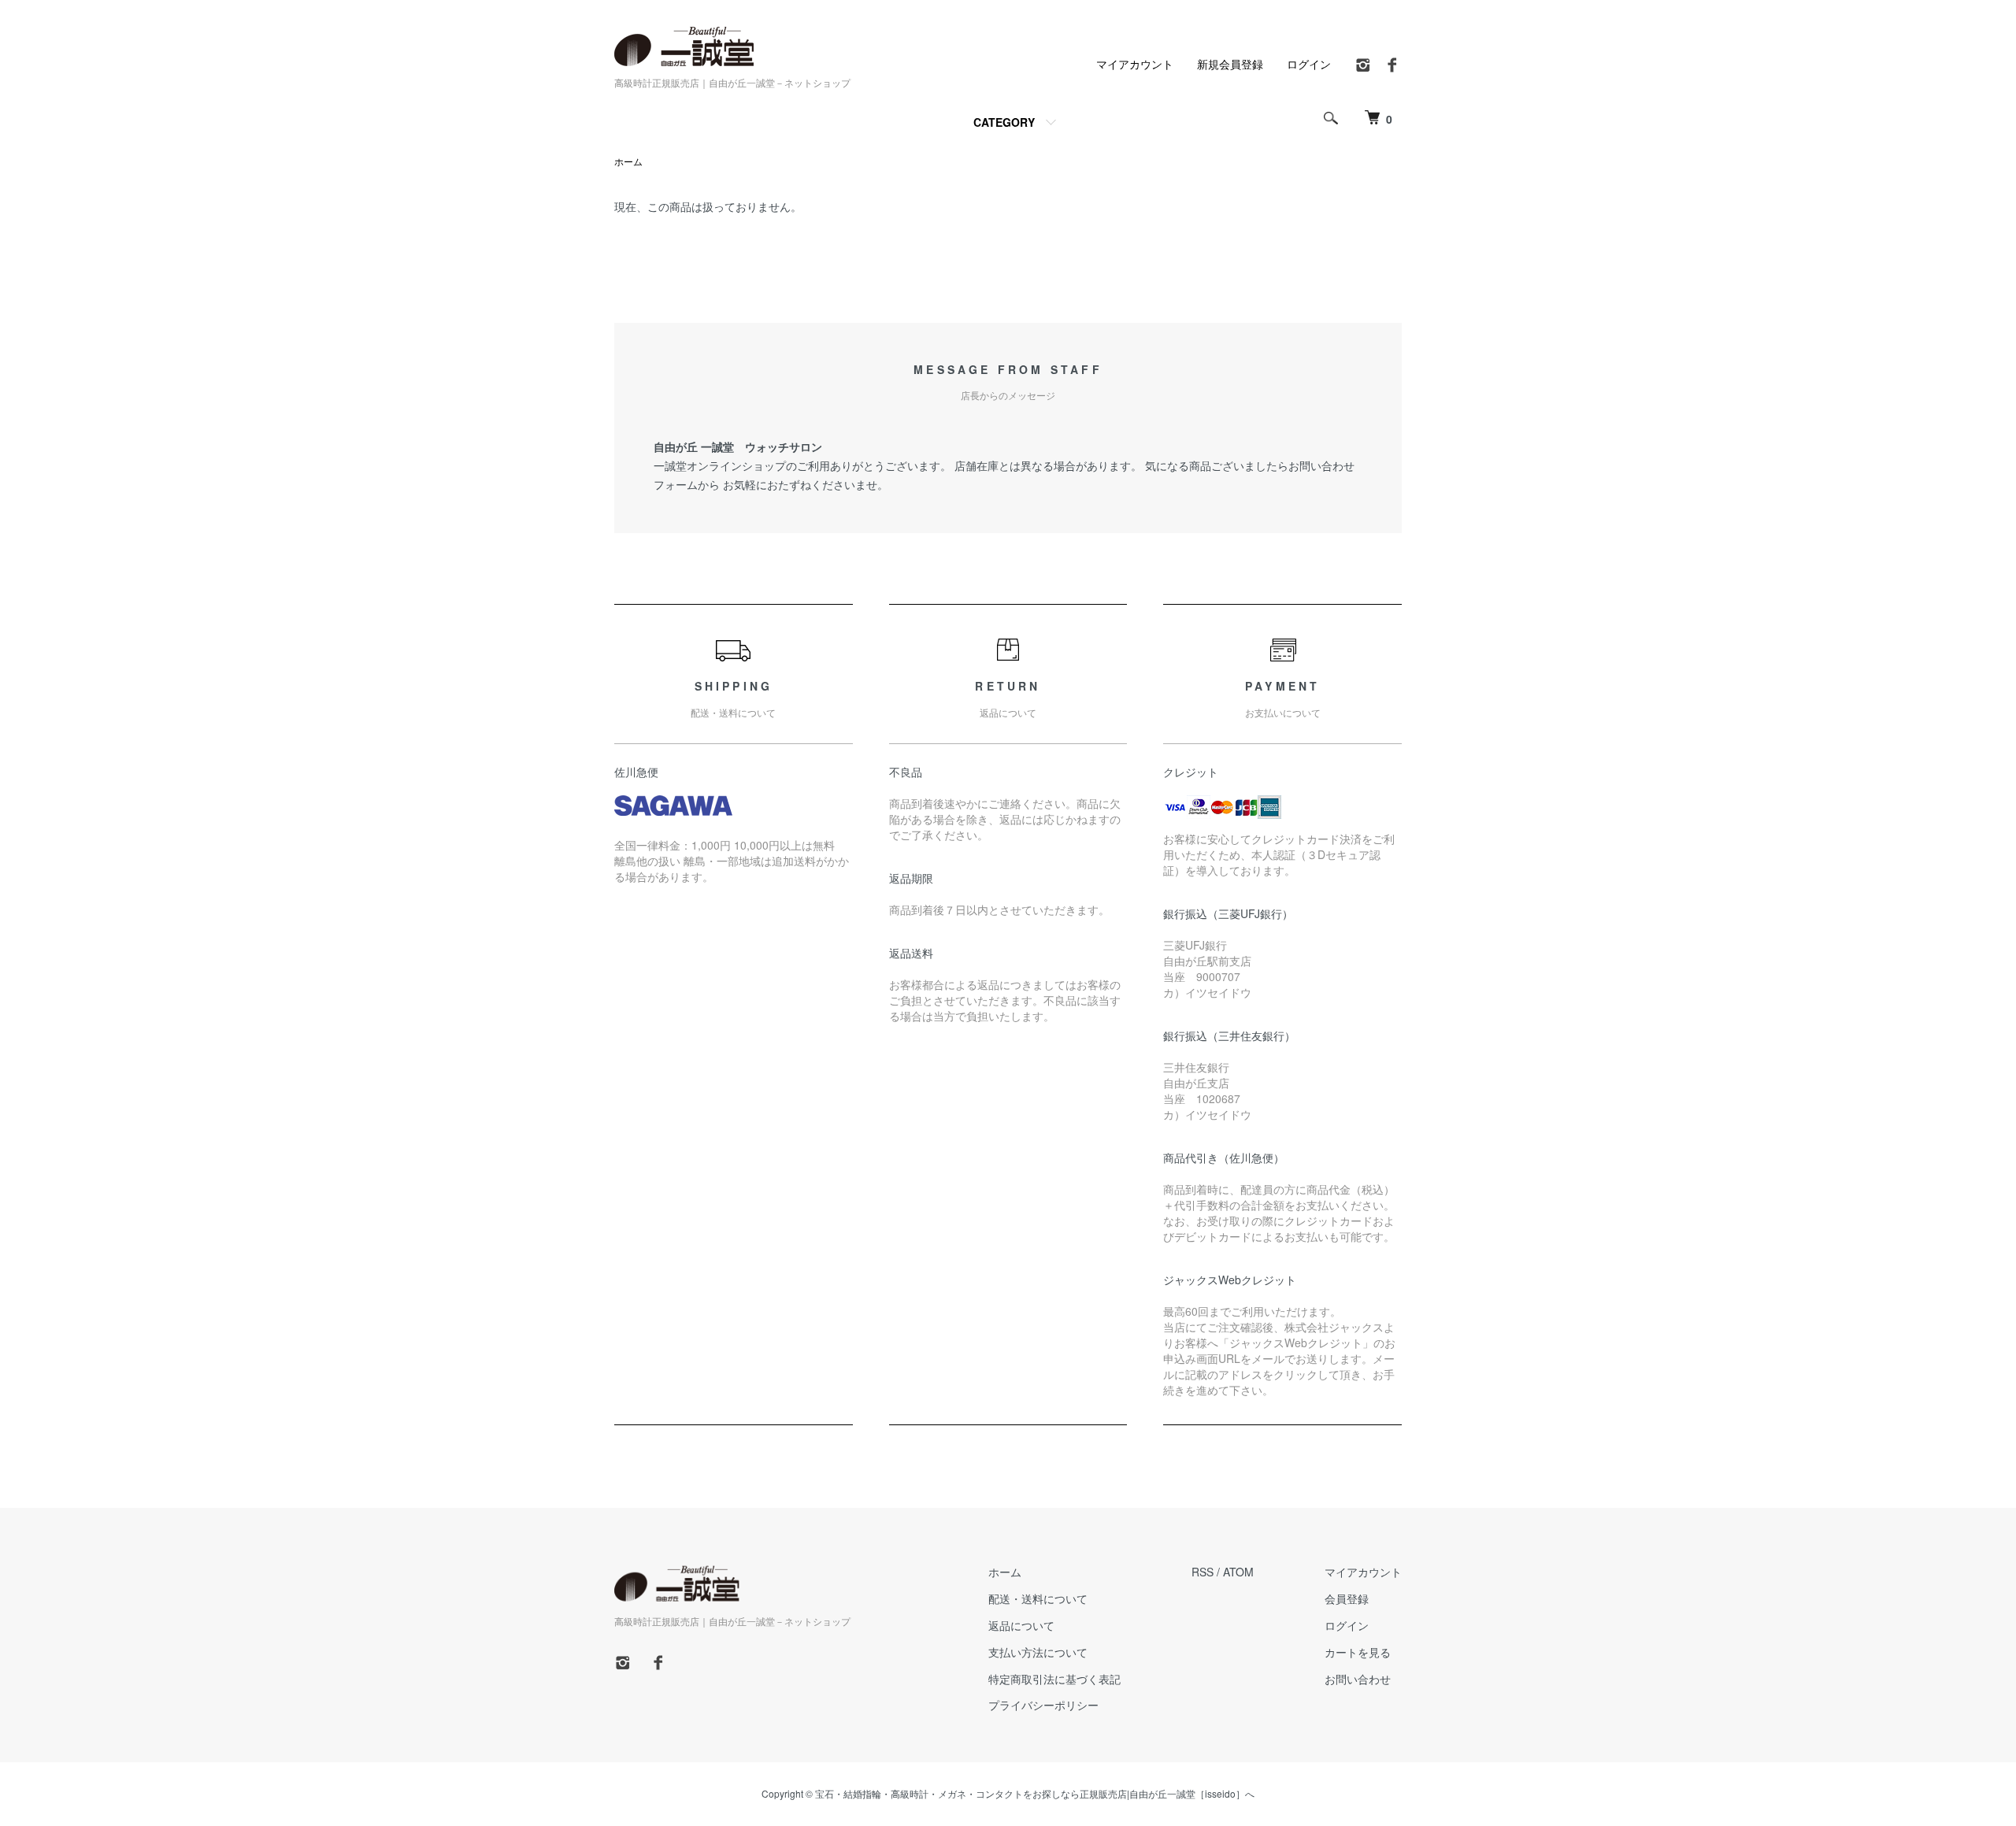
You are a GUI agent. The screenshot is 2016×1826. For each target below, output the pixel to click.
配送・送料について (1038, 1598)
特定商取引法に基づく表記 (1054, 1679)
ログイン (1309, 64)
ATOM (1238, 1572)
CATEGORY (1004, 122)
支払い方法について (1038, 1652)
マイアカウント (1135, 64)
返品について (1021, 1625)
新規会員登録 (1230, 64)
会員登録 (1347, 1598)
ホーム (628, 161)
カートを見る (1358, 1652)
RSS (1203, 1572)
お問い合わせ (1358, 1679)
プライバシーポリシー (1043, 1705)
